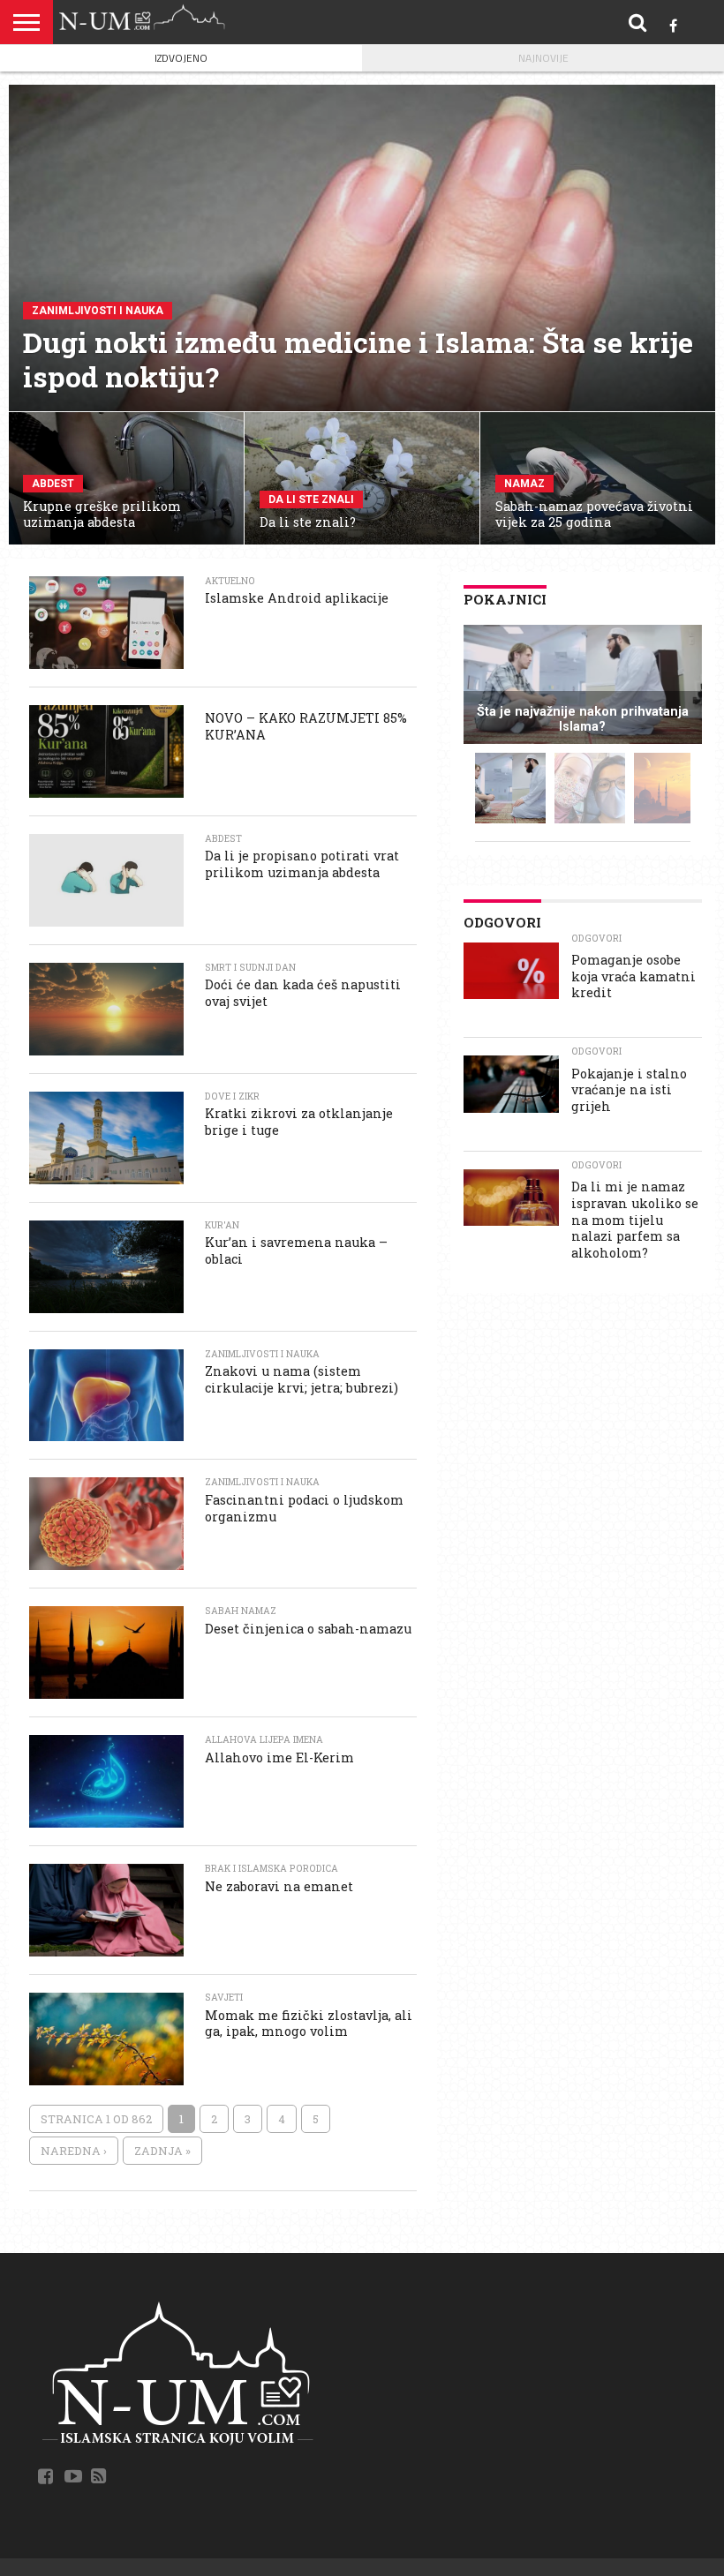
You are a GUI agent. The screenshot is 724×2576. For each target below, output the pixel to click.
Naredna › (74, 2151)
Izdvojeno (181, 58)
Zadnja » (162, 2151)
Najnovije (543, 58)
